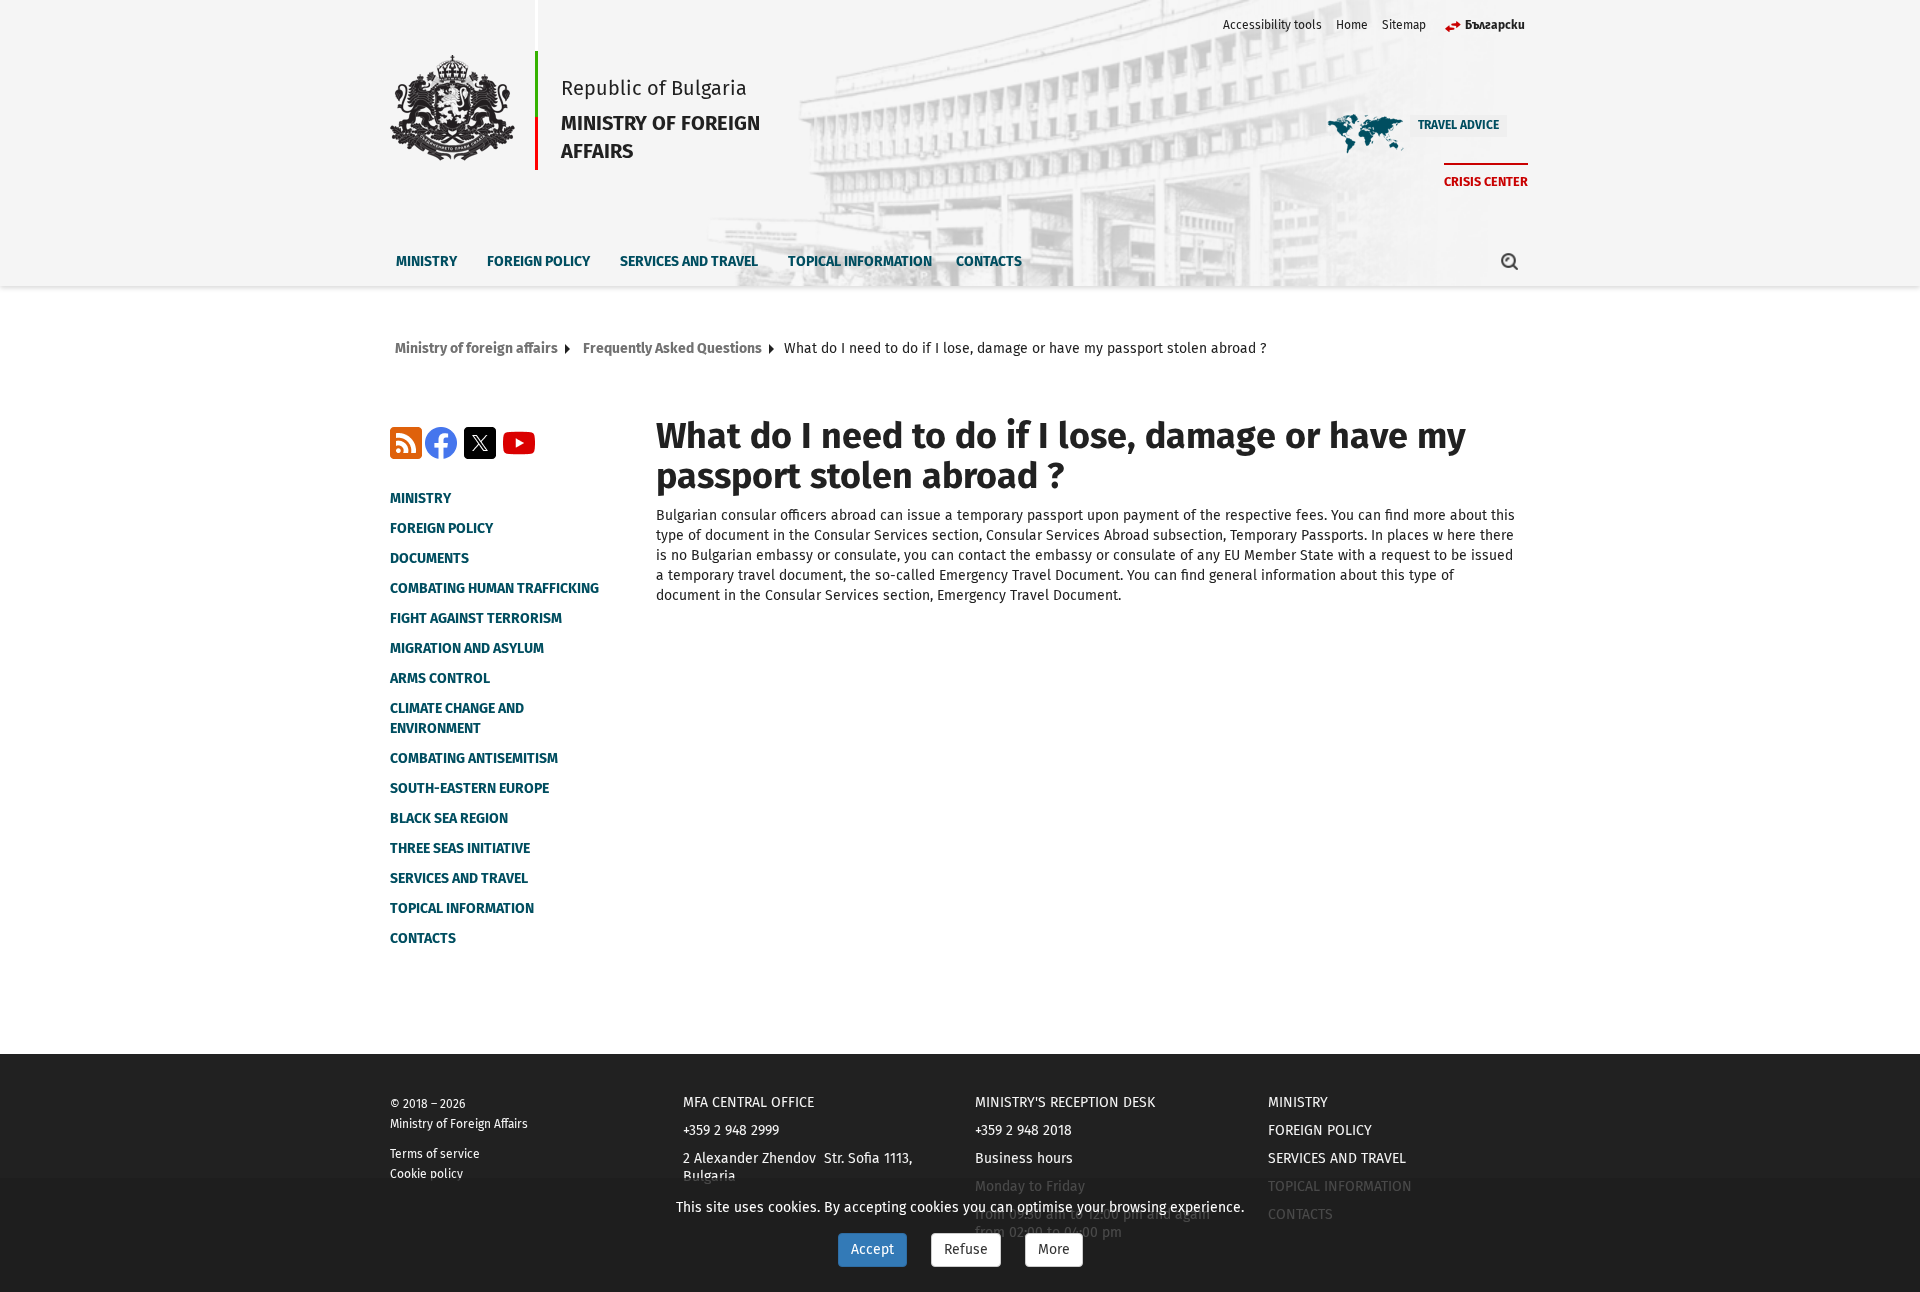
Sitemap (1404, 25)
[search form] (1510, 261)
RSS (406, 443)
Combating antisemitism (474, 758)
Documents (429, 558)
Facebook (441, 443)
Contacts (989, 261)
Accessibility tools (1272, 25)
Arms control (440, 678)
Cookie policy (426, 1174)
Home (1352, 25)
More (1054, 1249)
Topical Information (860, 261)
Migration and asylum (467, 648)
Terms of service (435, 1154)
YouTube (519, 443)
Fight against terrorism (476, 618)
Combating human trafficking (494, 588)
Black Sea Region (449, 818)
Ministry (426, 261)
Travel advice (1458, 125)
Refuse (966, 1249)
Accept (872, 1249)
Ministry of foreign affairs (476, 348)
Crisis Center (1486, 181)
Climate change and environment (457, 718)
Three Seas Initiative (460, 848)
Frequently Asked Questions (672, 348)
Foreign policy (538, 261)
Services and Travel (689, 261)
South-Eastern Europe (469, 788)
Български (1495, 25)
